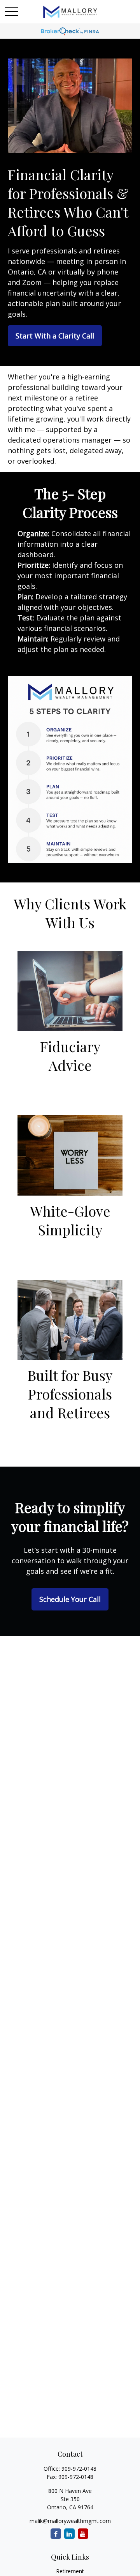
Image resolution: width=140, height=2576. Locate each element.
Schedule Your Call (70, 1599)
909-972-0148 (79, 2469)
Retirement (70, 2571)
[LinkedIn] (69, 2534)
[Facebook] (56, 2534)
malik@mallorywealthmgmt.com (70, 2521)
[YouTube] (83, 2534)
